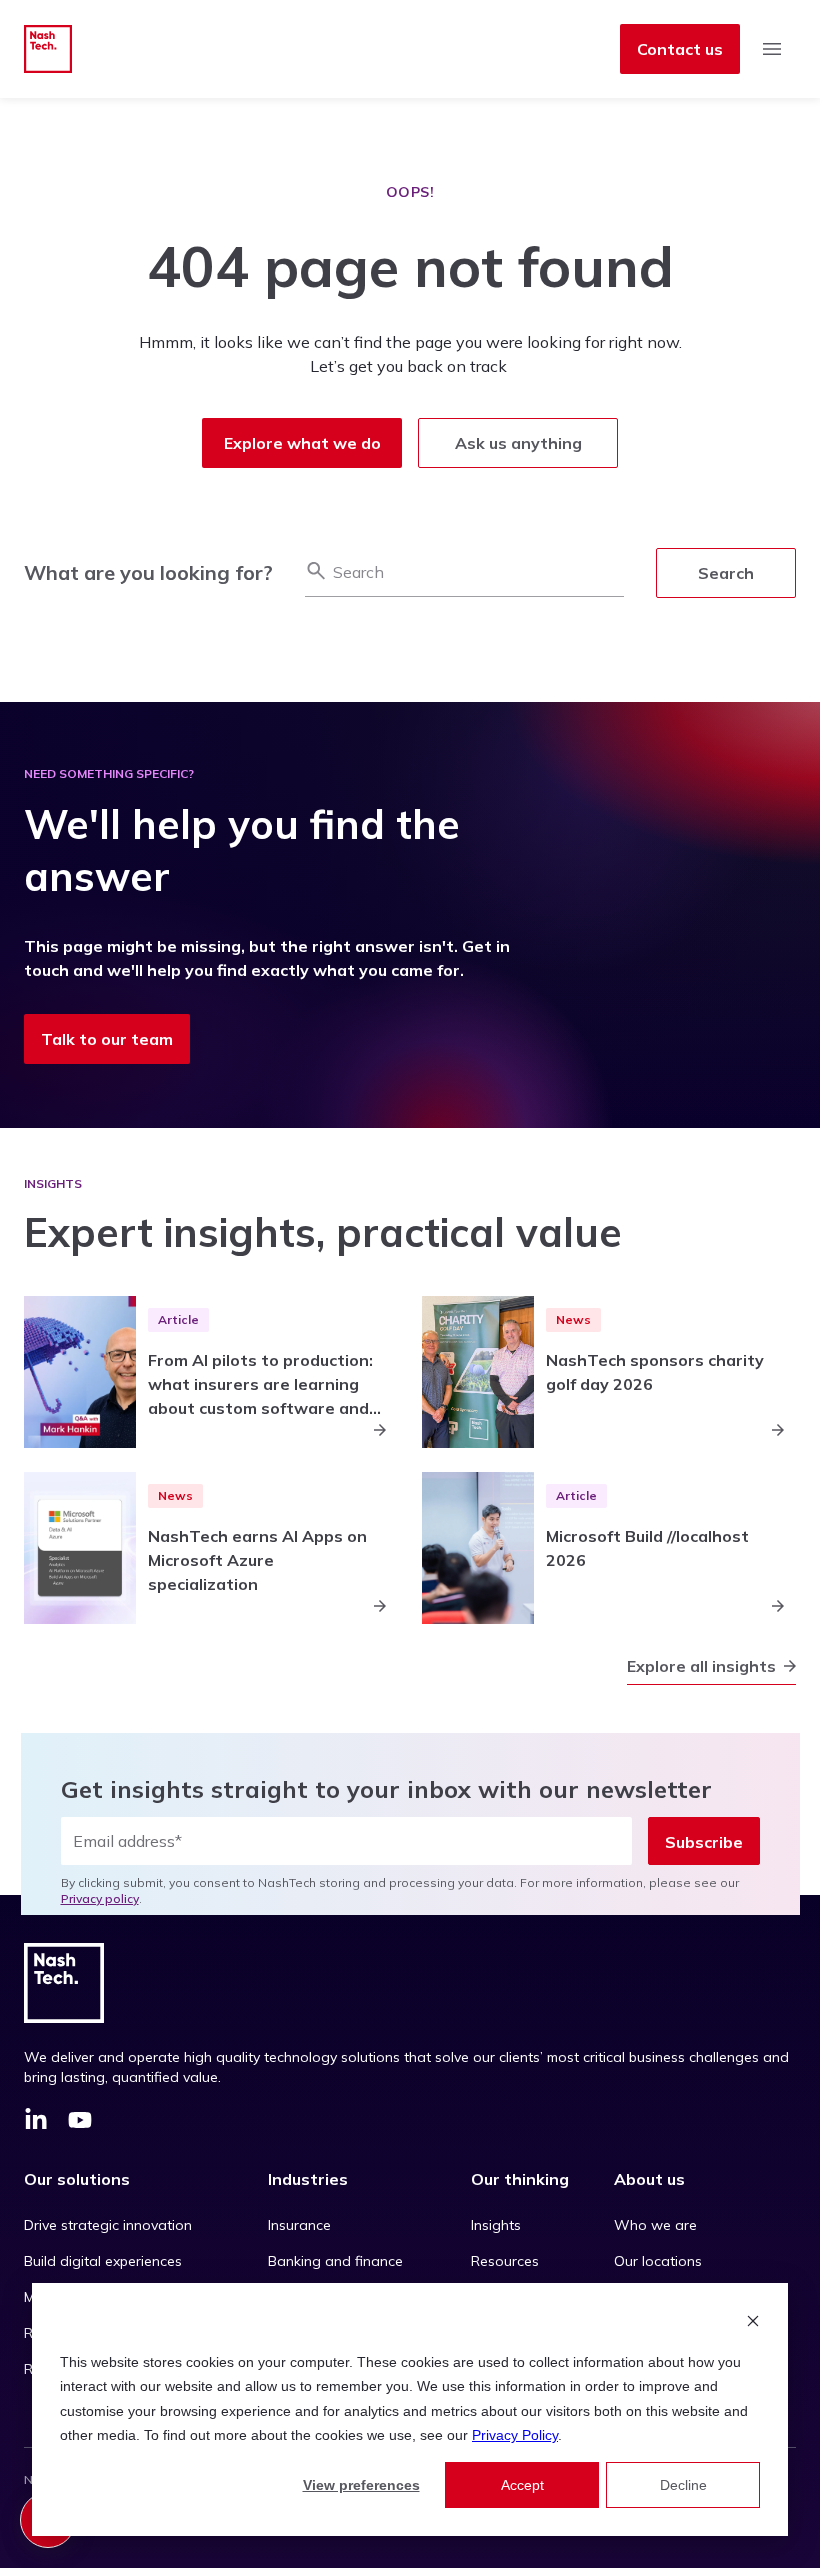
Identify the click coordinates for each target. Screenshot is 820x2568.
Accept (522, 2485)
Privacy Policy (515, 2435)
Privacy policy (100, 1898)
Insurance (299, 2225)
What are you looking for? (148, 572)
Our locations (658, 2261)
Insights (496, 2225)
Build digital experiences (103, 2261)
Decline (683, 2485)
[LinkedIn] (36, 2123)
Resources (505, 2261)
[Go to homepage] (48, 49)
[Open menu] (772, 49)
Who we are (655, 2225)
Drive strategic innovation (108, 2225)
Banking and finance (335, 2261)
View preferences (361, 2485)
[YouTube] (80, 2123)
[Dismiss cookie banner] (753, 2323)
